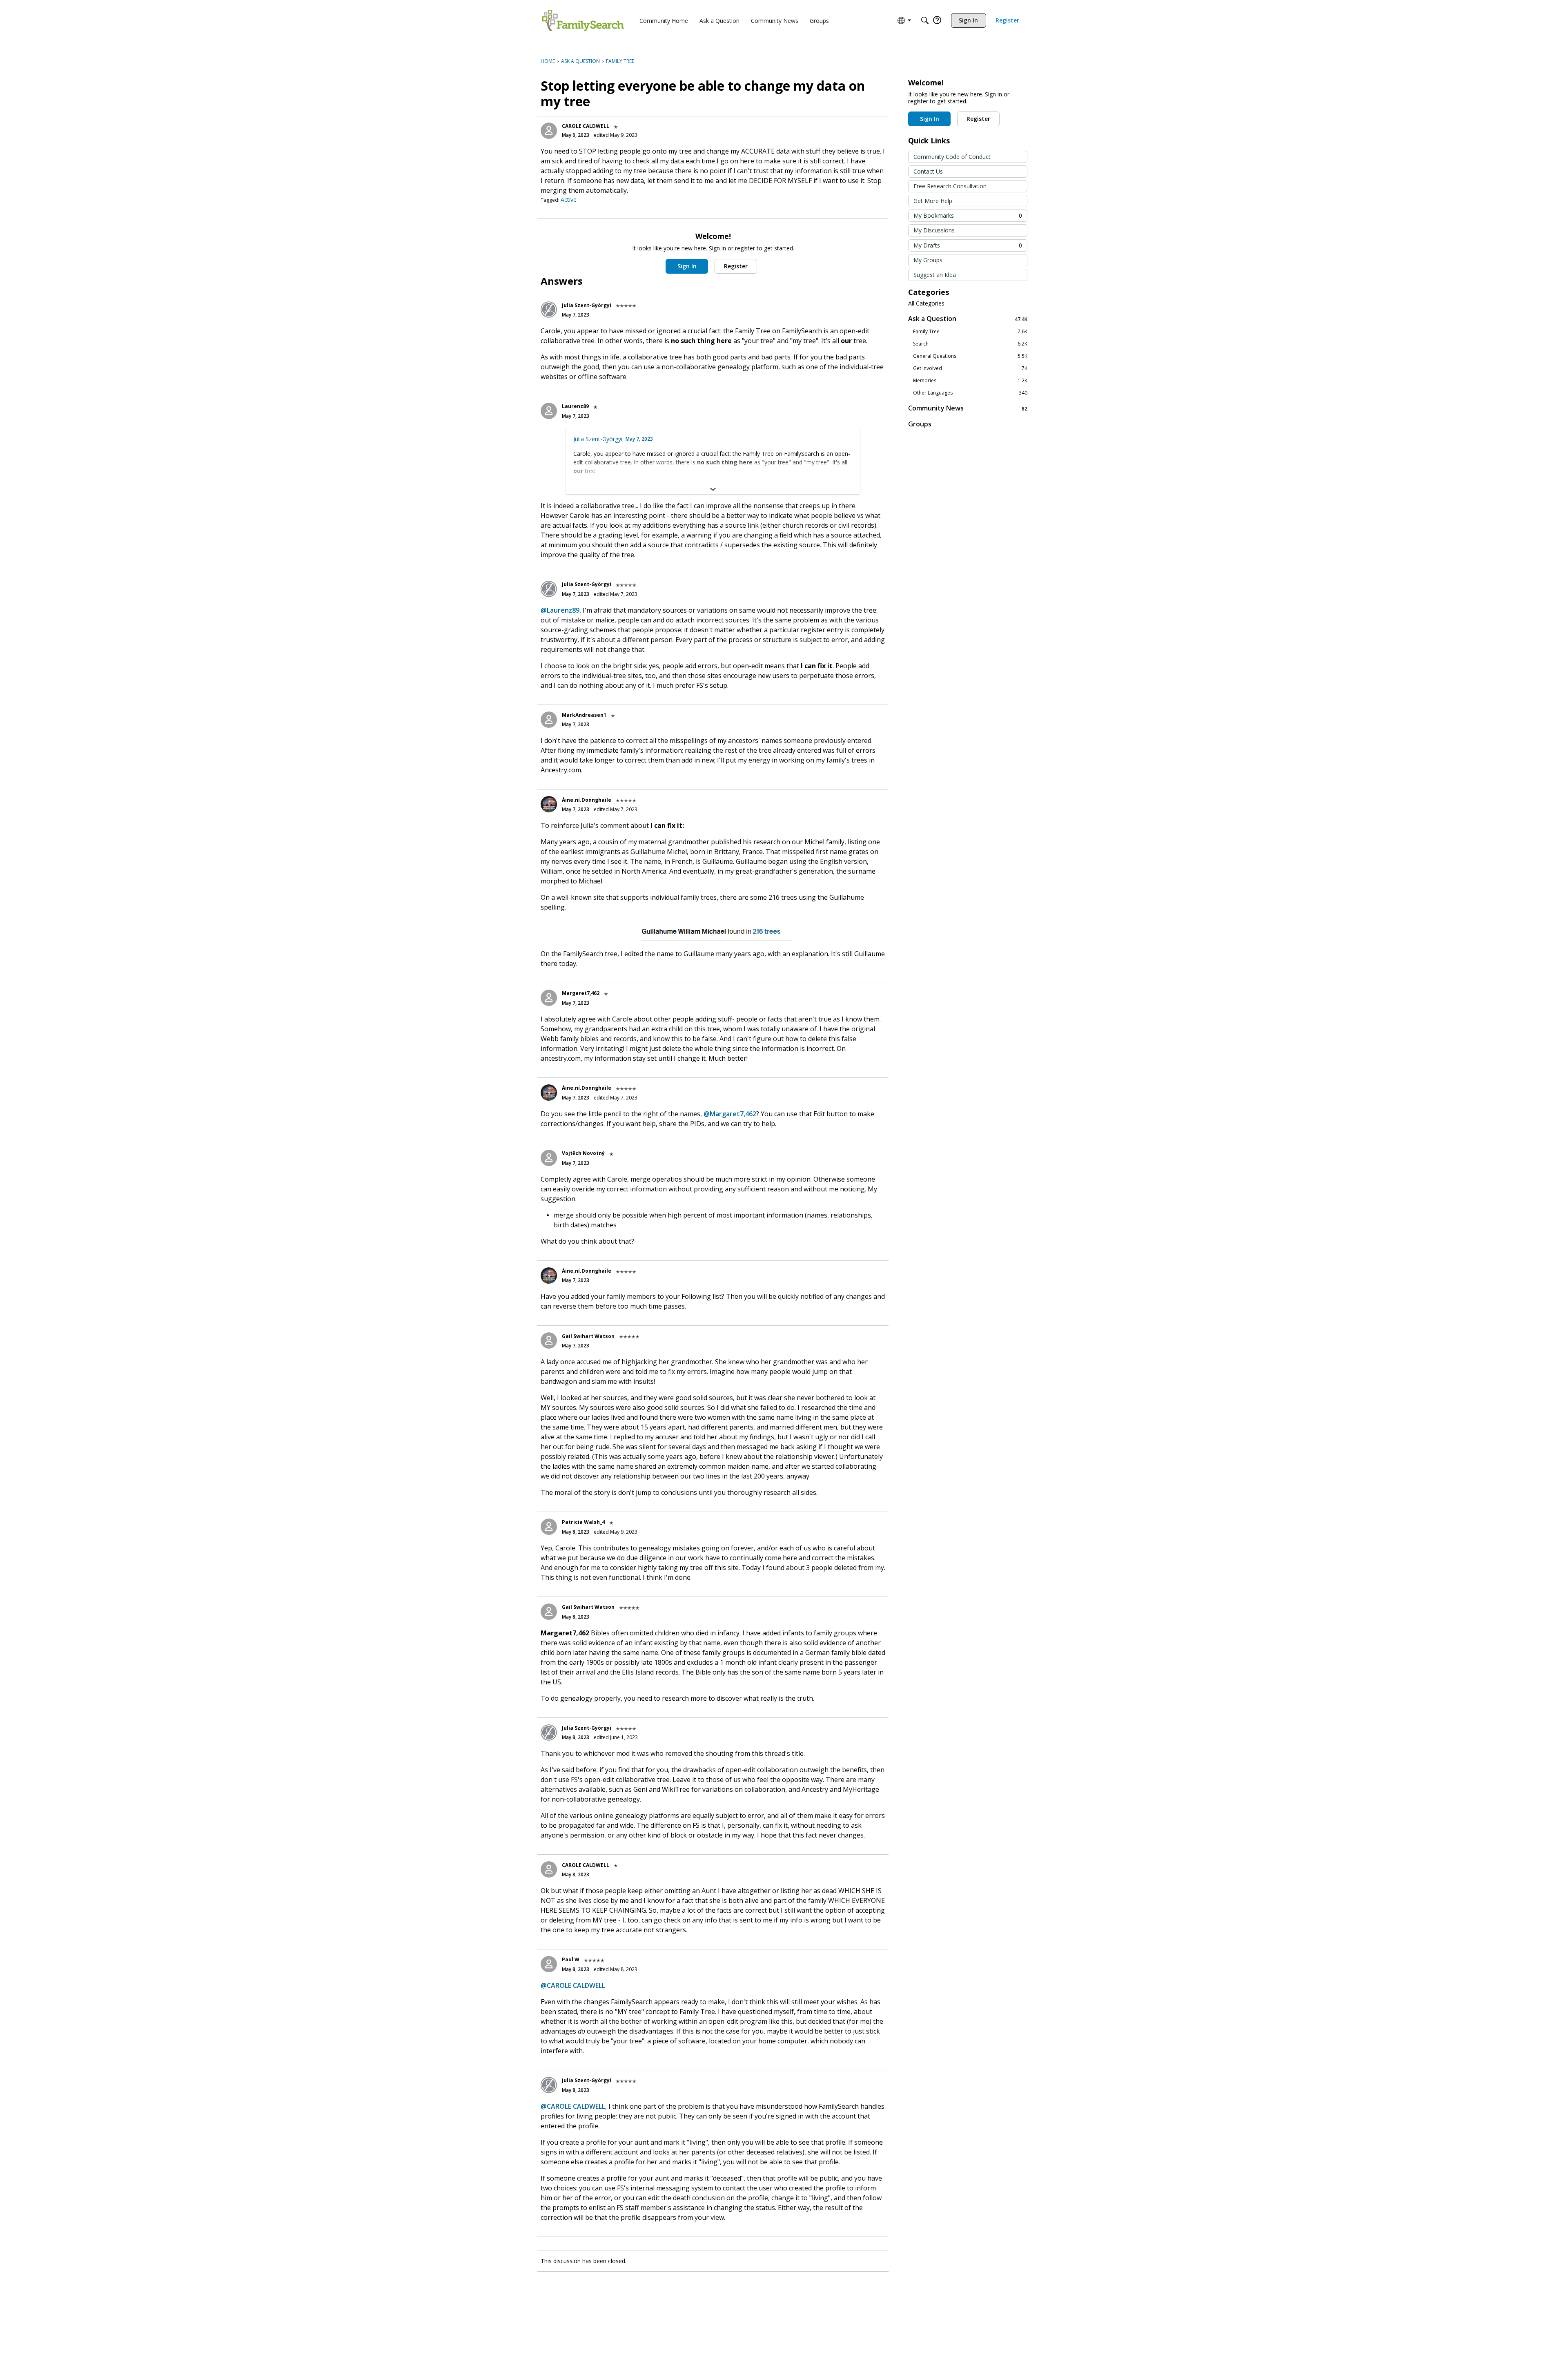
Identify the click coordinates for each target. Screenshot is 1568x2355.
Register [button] (736, 266)
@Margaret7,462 (730, 1114)
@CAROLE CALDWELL (573, 1985)
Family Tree (970, 332)
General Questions (970, 356)
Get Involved (970, 368)
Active (569, 200)
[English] (583, 20)
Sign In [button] (687, 266)
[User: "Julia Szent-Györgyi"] (549, 310)
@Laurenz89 (560, 610)
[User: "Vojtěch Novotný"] (549, 1158)
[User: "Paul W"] (549, 1964)
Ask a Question (968, 319)
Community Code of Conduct (952, 157)
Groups (920, 424)
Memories (970, 381)
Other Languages (970, 393)
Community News (968, 408)
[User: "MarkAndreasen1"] (549, 720)
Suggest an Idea (935, 275)
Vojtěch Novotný (583, 1153)
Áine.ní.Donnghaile (587, 800)
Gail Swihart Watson (588, 1336)
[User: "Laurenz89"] (549, 411)
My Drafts (968, 245)
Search (970, 344)
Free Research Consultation (950, 186)
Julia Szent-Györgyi (587, 305)
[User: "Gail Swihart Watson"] (549, 1340)
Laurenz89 (575, 406)
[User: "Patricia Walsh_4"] (549, 1527)
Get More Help (933, 201)
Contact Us (928, 171)
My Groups (928, 260)
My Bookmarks (968, 215)
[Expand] (713, 489)
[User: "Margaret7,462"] (549, 998)
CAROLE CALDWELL (586, 126)
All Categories (926, 303)
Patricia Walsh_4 (583, 1522)
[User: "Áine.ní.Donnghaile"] (549, 804)
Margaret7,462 (581, 993)
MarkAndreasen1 (584, 715)
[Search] (925, 20)
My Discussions (934, 230)
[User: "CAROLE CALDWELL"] (549, 131)
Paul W (571, 1959)
